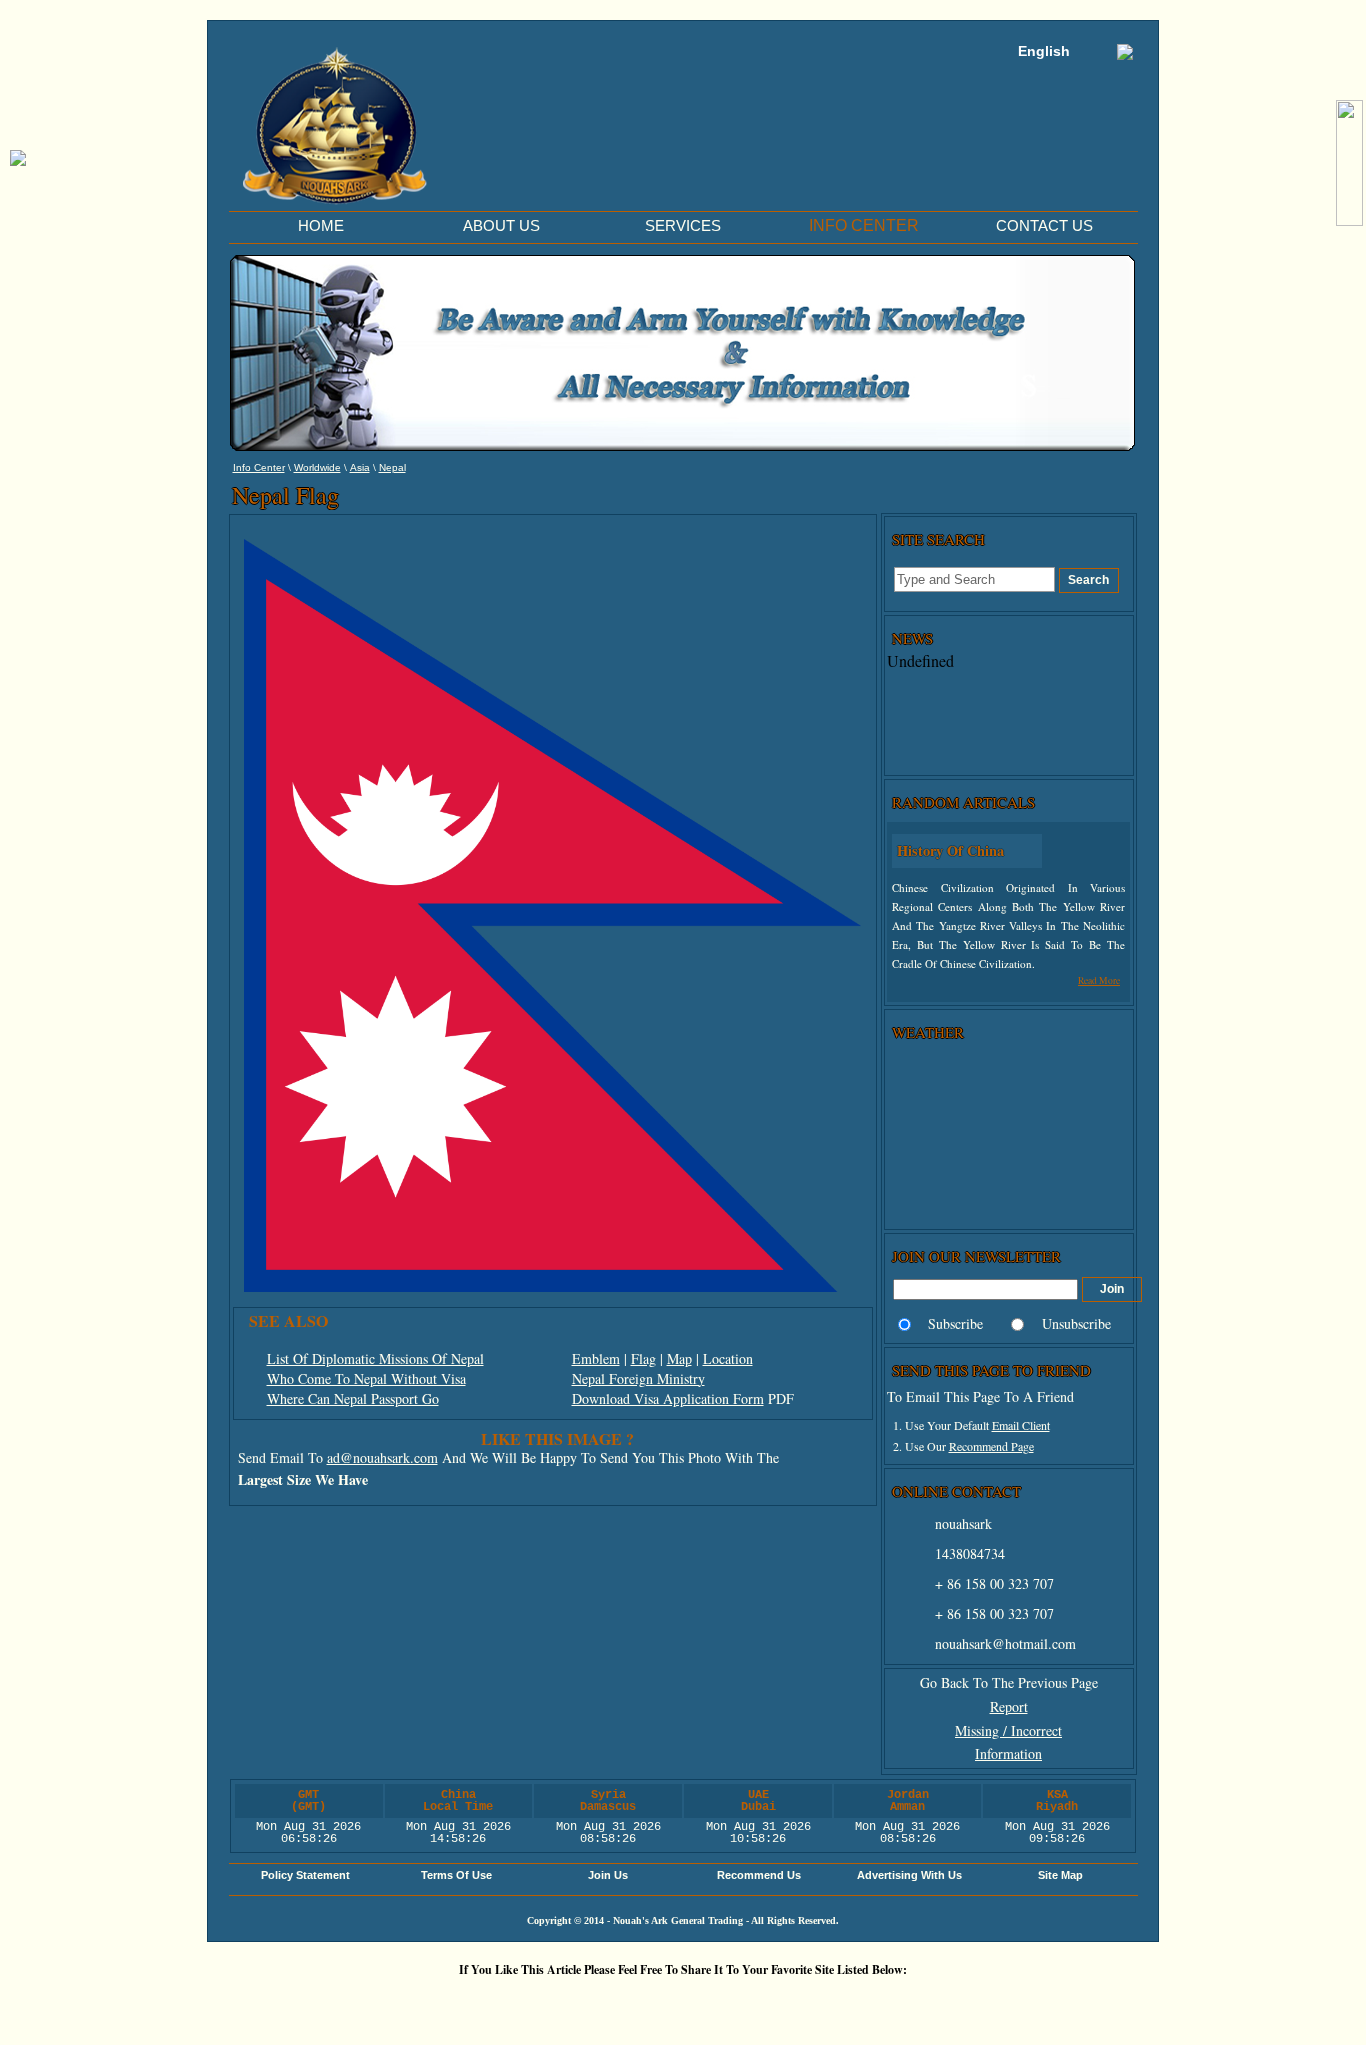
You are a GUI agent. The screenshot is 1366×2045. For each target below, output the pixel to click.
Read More (1099, 980)
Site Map (1060, 1875)
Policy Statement (305, 1875)
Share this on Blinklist (808, 2003)
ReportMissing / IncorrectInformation (1008, 1730)
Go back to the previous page (1009, 1682)
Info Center (259, 467)
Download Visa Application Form (668, 1398)
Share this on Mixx (688, 2003)
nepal (392, 467)
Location (728, 1358)
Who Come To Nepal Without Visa (366, 1378)
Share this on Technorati (748, 2003)
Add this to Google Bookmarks (388, 2003)
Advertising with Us (909, 1875)
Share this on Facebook (928, 2003)
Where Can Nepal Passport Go (353, 1398)
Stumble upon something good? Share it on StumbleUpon (628, 2003)
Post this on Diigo (868, 2003)
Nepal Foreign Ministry (638, 1378)
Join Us (608, 1875)
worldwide (317, 467)
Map (679, 1358)
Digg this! (448, 2003)
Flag (643, 1358)
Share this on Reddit (568, 2003)
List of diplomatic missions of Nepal (375, 1358)
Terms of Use (456, 1875)
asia (360, 467)
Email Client (1021, 1425)
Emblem (596, 1358)
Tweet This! (508, 2003)
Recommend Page (991, 1446)
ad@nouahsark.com (382, 1457)
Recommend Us (759, 1875)
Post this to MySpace (988, 2003)
